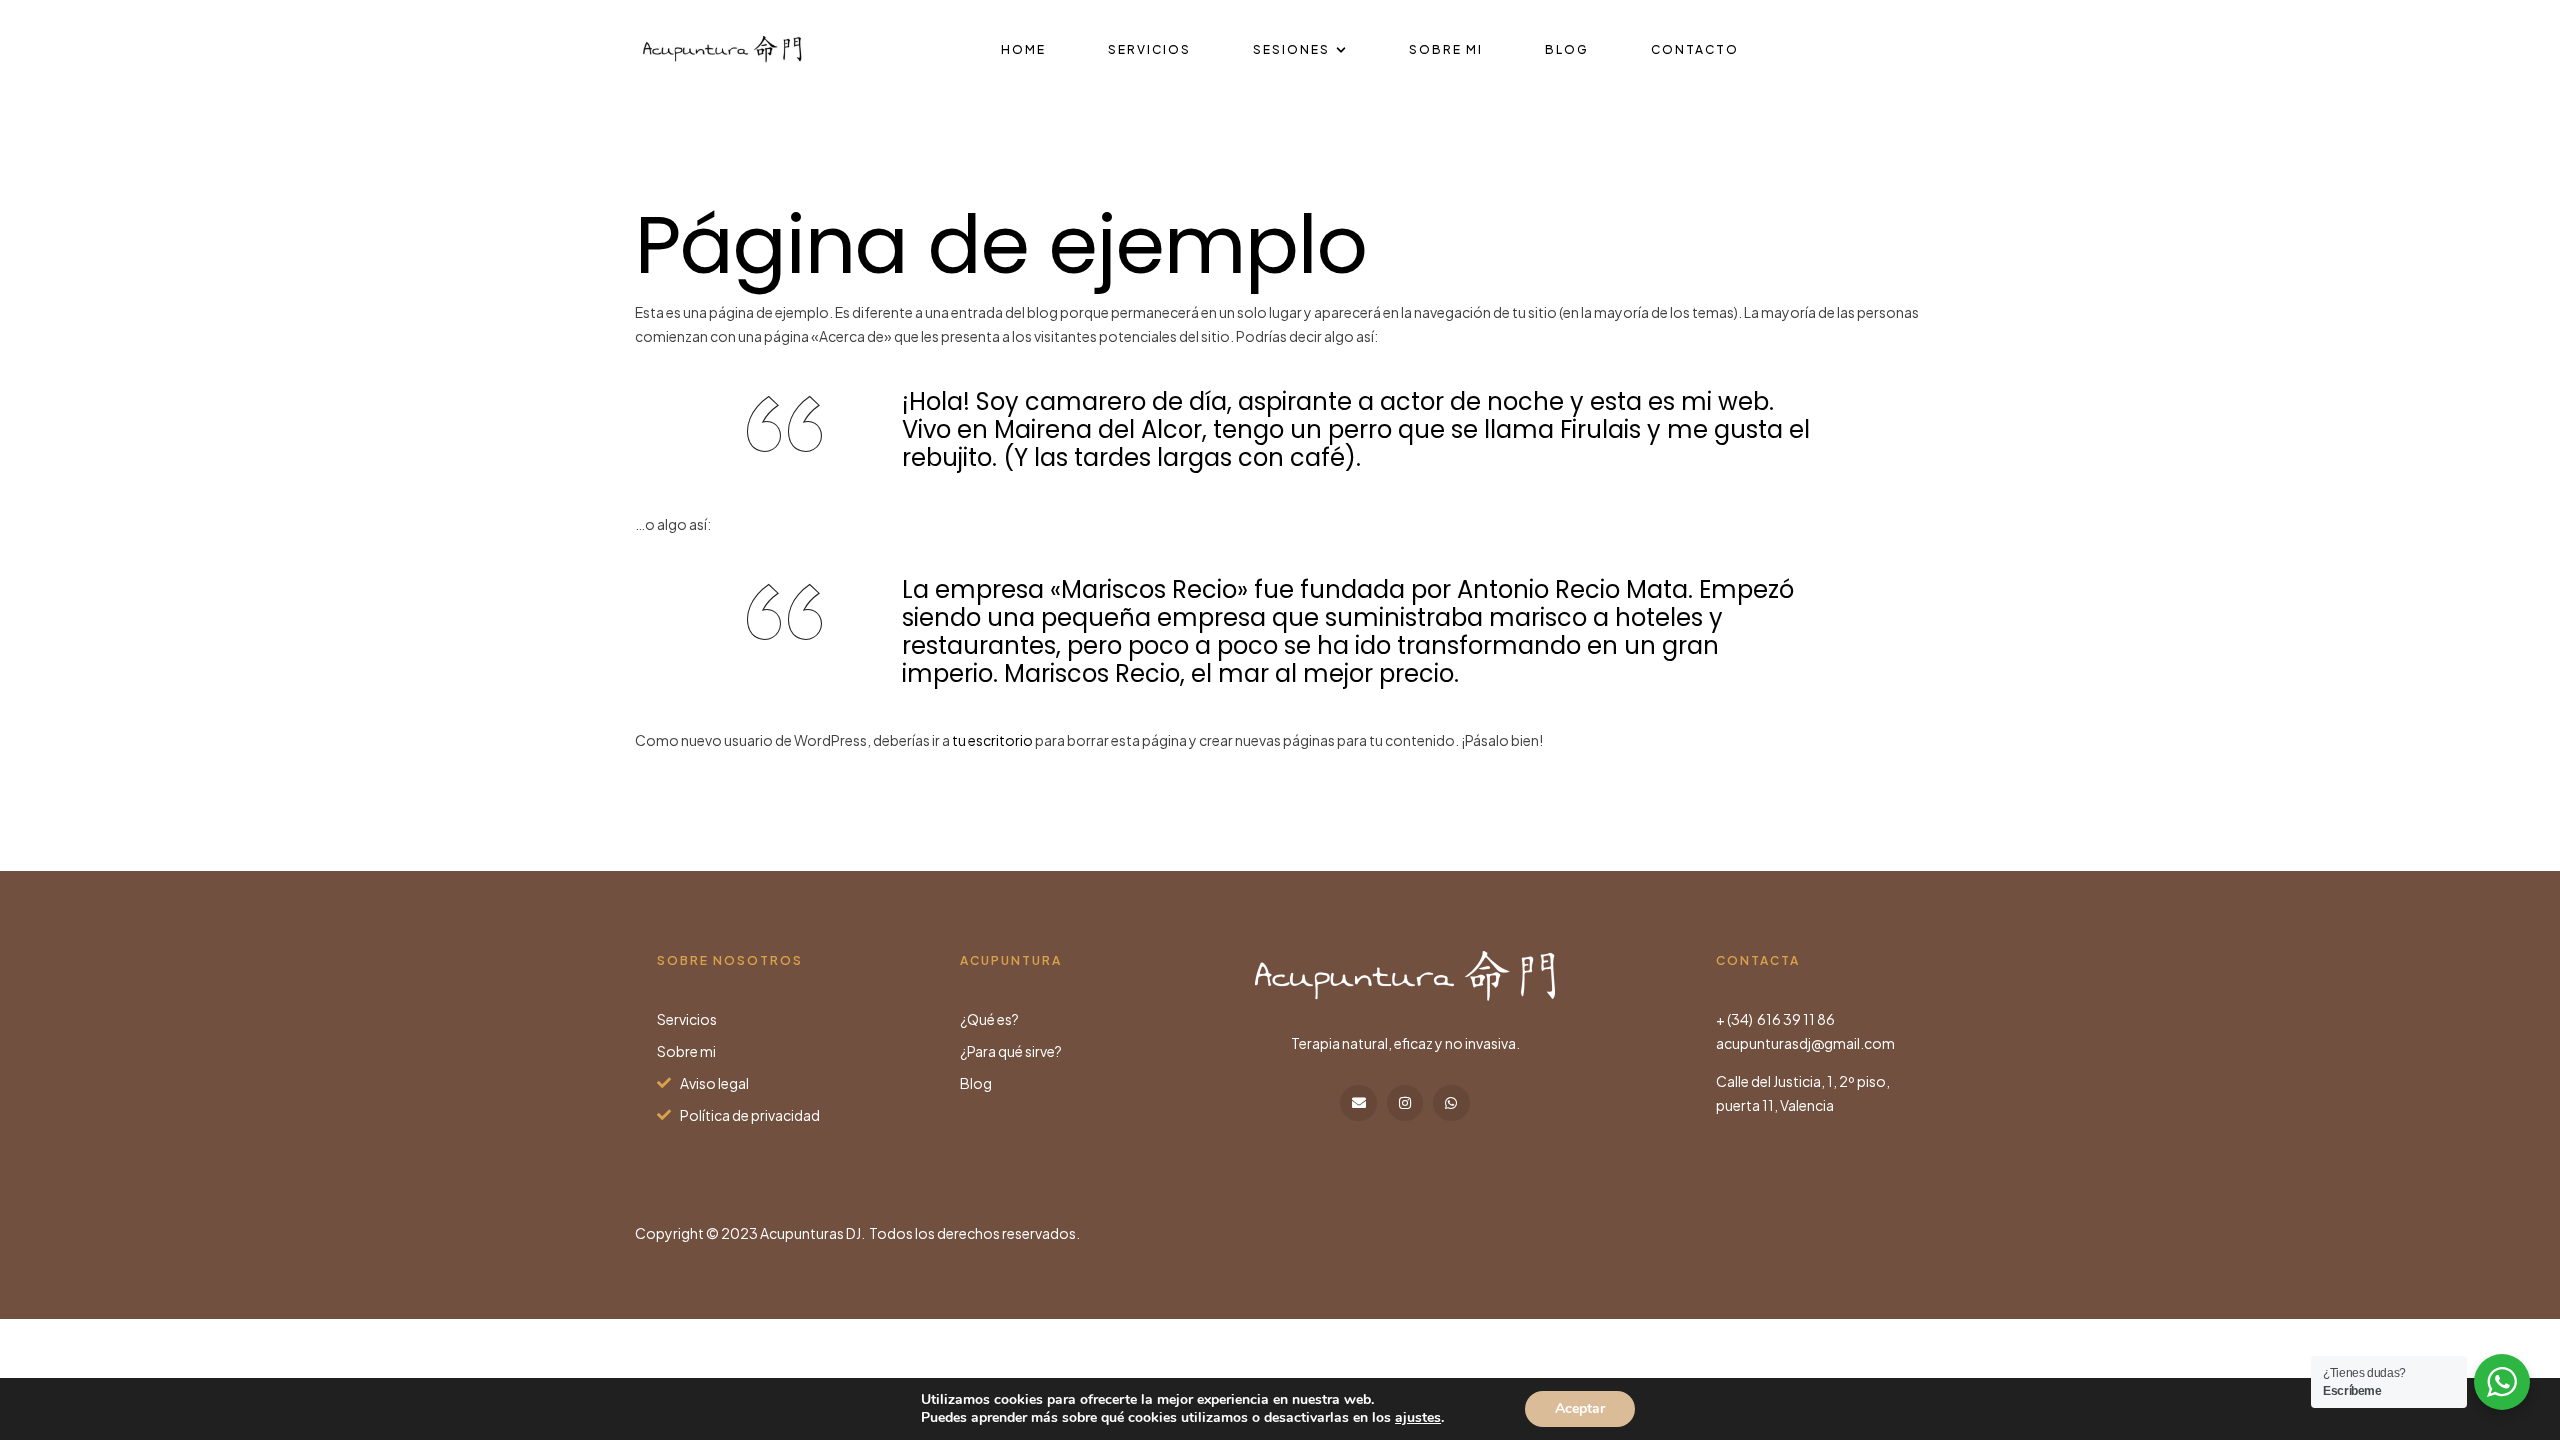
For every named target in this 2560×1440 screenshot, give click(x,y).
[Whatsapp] (1451, 1103)
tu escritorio (992, 740)
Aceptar (1580, 1408)
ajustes (1418, 1418)
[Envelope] (1358, 1103)
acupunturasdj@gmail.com (1805, 1043)
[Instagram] (1405, 1103)
